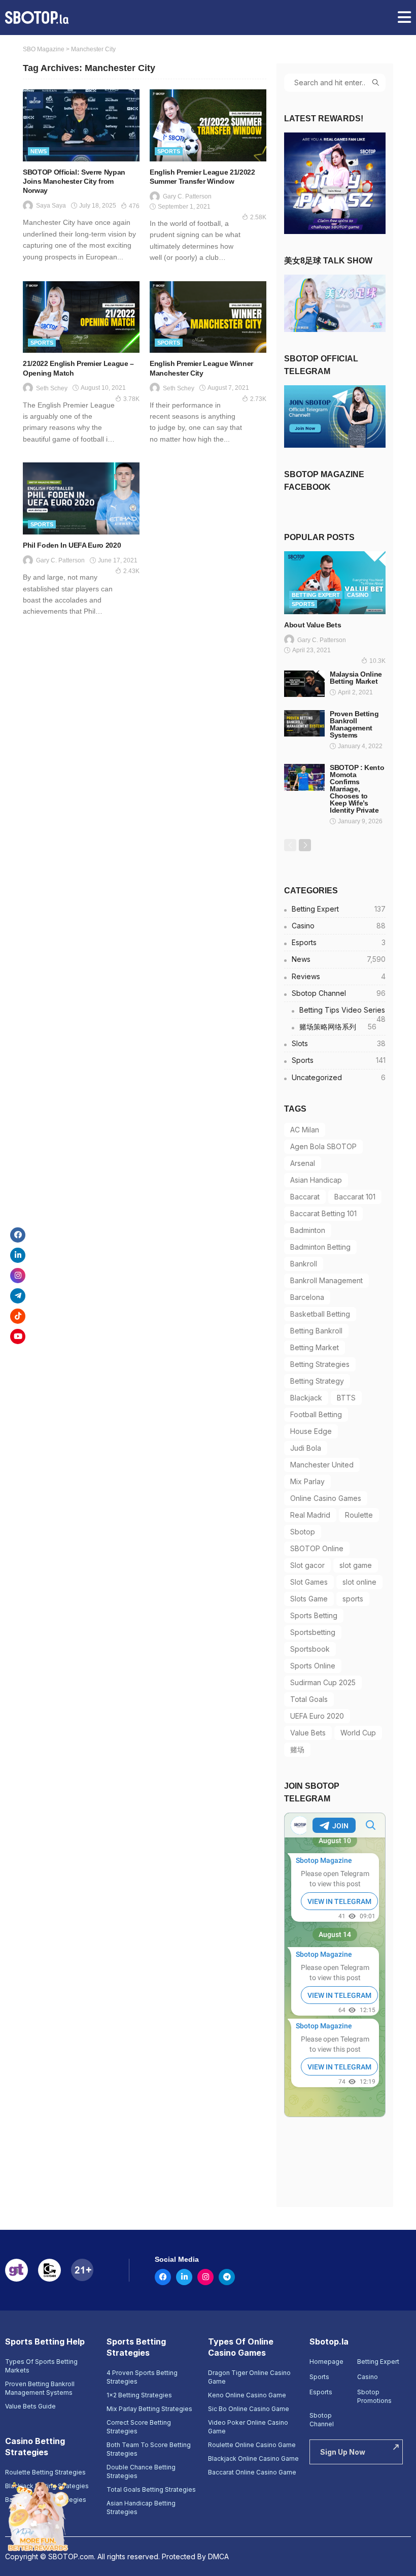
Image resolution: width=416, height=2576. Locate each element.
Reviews (339, 976)
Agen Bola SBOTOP (323, 1146)
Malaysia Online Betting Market (356, 678)
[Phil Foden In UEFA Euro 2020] (81, 498)
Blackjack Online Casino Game (253, 2458)
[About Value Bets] (335, 582)
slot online (359, 1582)
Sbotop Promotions (374, 2396)
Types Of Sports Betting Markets (41, 2366)
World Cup (358, 1733)
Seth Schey (52, 388)
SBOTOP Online (317, 1548)
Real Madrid (310, 1515)
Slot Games (309, 1582)
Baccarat (305, 1197)
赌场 (297, 1749)
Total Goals (309, 1699)
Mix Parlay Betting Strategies (149, 2409)
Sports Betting (314, 1615)
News (39, 151)
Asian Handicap (316, 1180)
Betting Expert (316, 595)
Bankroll (304, 1264)
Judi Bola (306, 1448)
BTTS (346, 1398)
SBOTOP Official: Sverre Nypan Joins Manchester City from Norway (74, 181)
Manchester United (322, 1465)
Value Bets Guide (30, 2406)
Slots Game (309, 1599)
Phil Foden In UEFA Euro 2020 (72, 545)
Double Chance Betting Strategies (141, 2471)
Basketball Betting (320, 1314)
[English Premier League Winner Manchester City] (208, 317)
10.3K (377, 661)
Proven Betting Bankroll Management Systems (354, 724)
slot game (356, 1565)
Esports (339, 942)
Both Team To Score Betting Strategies (149, 2449)
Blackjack (306, 1398)
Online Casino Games (326, 1498)
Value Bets (308, 1733)
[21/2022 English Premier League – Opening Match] (81, 317)
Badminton (308, 1230)
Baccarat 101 (355, 1197)
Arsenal (303, 1163)
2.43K (131, 571)
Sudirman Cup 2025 (323, 1682)
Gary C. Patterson (187, 196)
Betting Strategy (317, 1381)
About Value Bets (313, 625)
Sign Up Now (343, 2452)
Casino (358, 595)
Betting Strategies (320, 1364)
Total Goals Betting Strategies (151, 2489)
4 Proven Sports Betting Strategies (142, 2377)
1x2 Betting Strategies (139, 2395)
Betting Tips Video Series (342, 1012)
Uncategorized (339, 1077)
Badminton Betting (320, 1247)
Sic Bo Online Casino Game (249, 2409)
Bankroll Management (326, 1280)
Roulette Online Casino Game (252, 2445)
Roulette (359, 1515)
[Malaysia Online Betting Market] (304, 684)
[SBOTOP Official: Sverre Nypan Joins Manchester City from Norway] (81, 125)
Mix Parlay (307, 1481)
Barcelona (307, 1297)
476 (134, 206)
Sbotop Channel (339, 993)
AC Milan (305, 1130)
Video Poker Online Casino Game (248, 2427)
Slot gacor (307, 1565)
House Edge (311, 1431)
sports (353, 1599)
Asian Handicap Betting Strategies (141, 2507)
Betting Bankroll (316, 1331)
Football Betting (316, 1414)
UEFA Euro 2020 (317, 1716)
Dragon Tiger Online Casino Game (249, 2377)
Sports (169, 151)
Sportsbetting (313, 1632)
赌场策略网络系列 (338, 1027)
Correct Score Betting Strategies (139, 2427)
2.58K (258, 217)
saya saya (51, 206)
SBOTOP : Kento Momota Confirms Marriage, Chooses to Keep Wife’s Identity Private (357, 789)
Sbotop (303, 1532)
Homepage (326, 2362)
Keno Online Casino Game (247, 2395)
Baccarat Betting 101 (323, 1213)
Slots (339, 1043)
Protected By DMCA (195, 2556)
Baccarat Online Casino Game (252, 2472)
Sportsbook (310, 1649)
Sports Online (313, 1666)
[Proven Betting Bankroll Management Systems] (304, 723)
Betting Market (315, 1347)
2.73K (258, 399)
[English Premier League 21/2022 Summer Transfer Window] (208, 125)
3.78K (131, 399)
